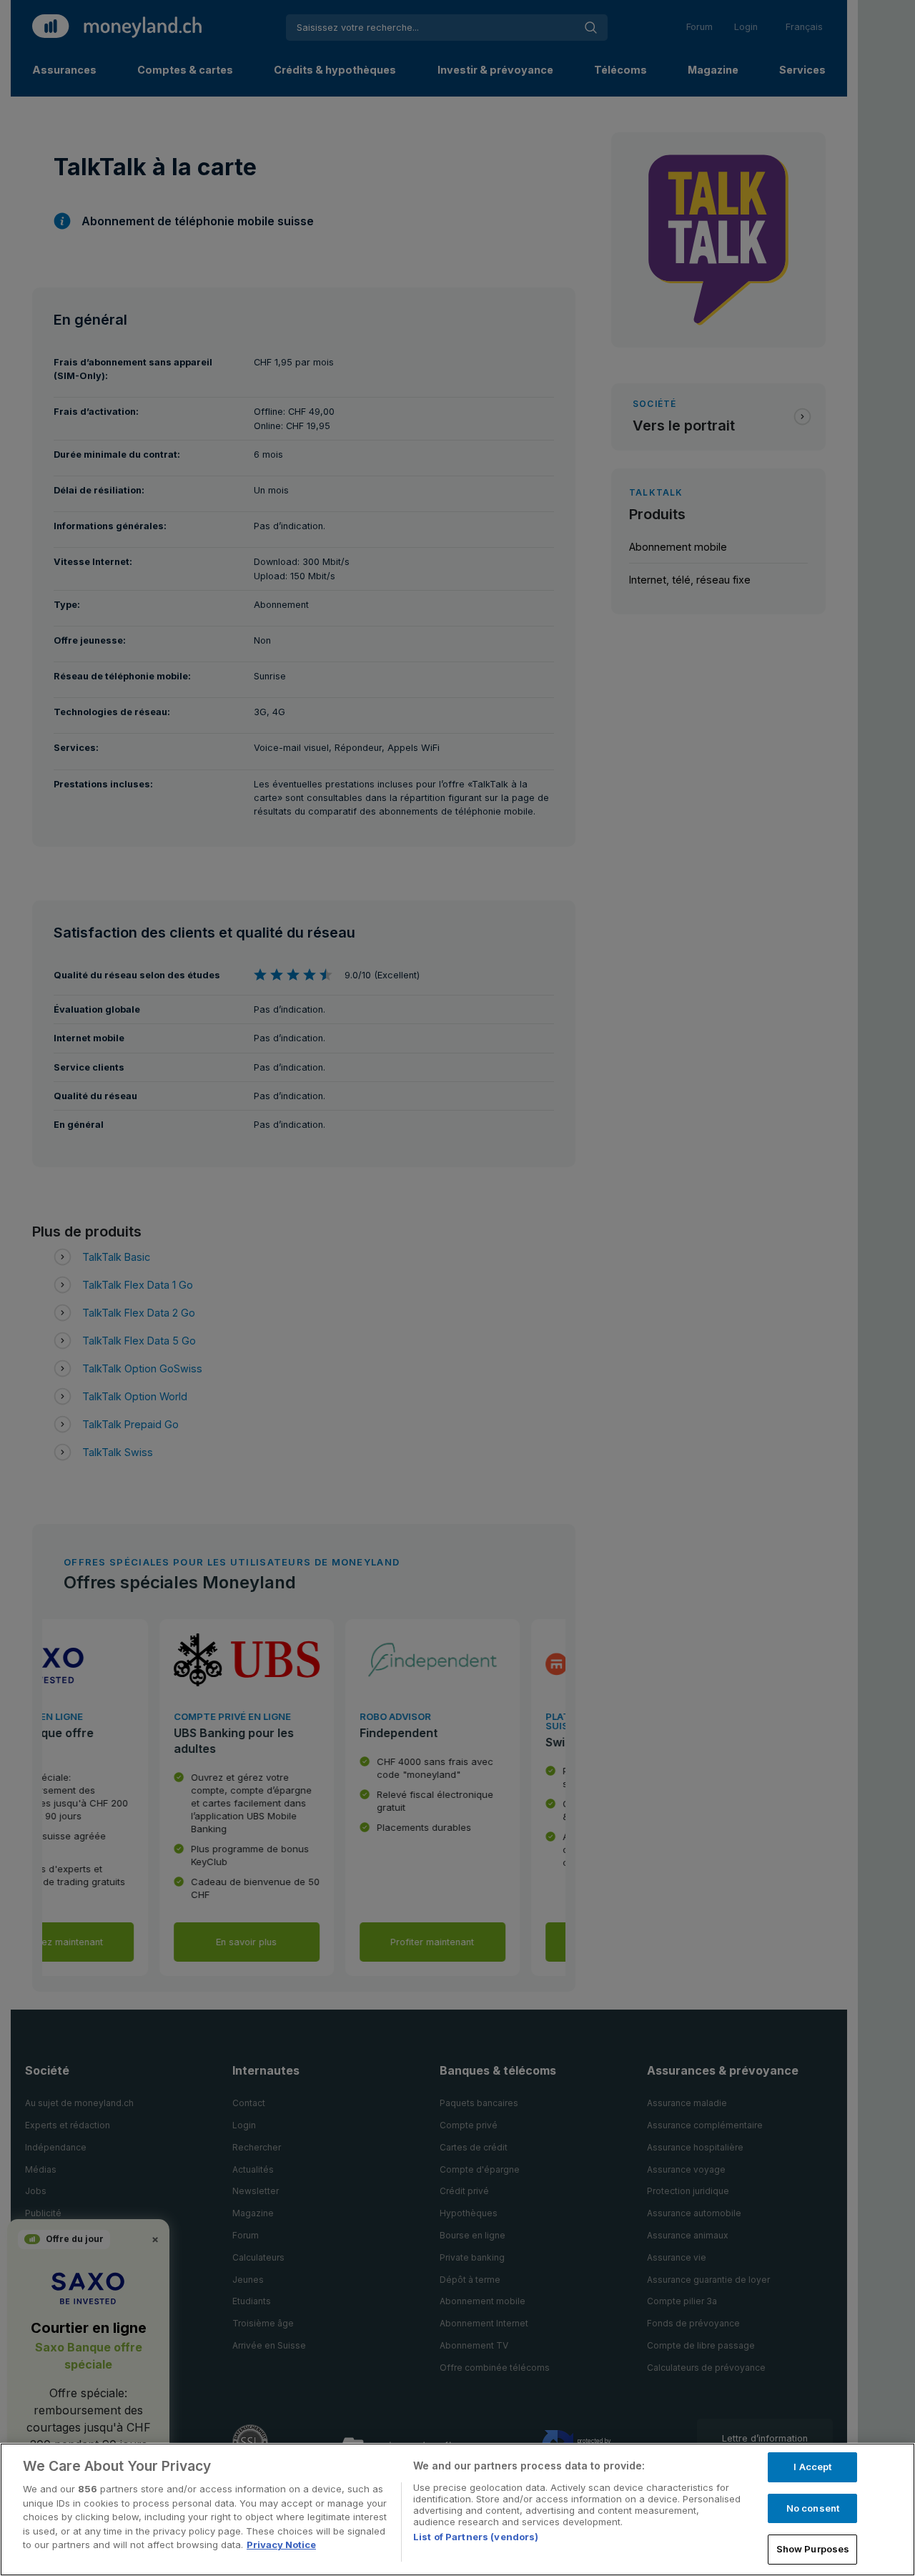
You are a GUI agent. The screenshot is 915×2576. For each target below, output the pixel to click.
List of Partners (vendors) (476, 2537)
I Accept (812, 2467)
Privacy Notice (281, 2545)
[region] (457, 2509)
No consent (813, 2508)
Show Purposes (813, 2549)
